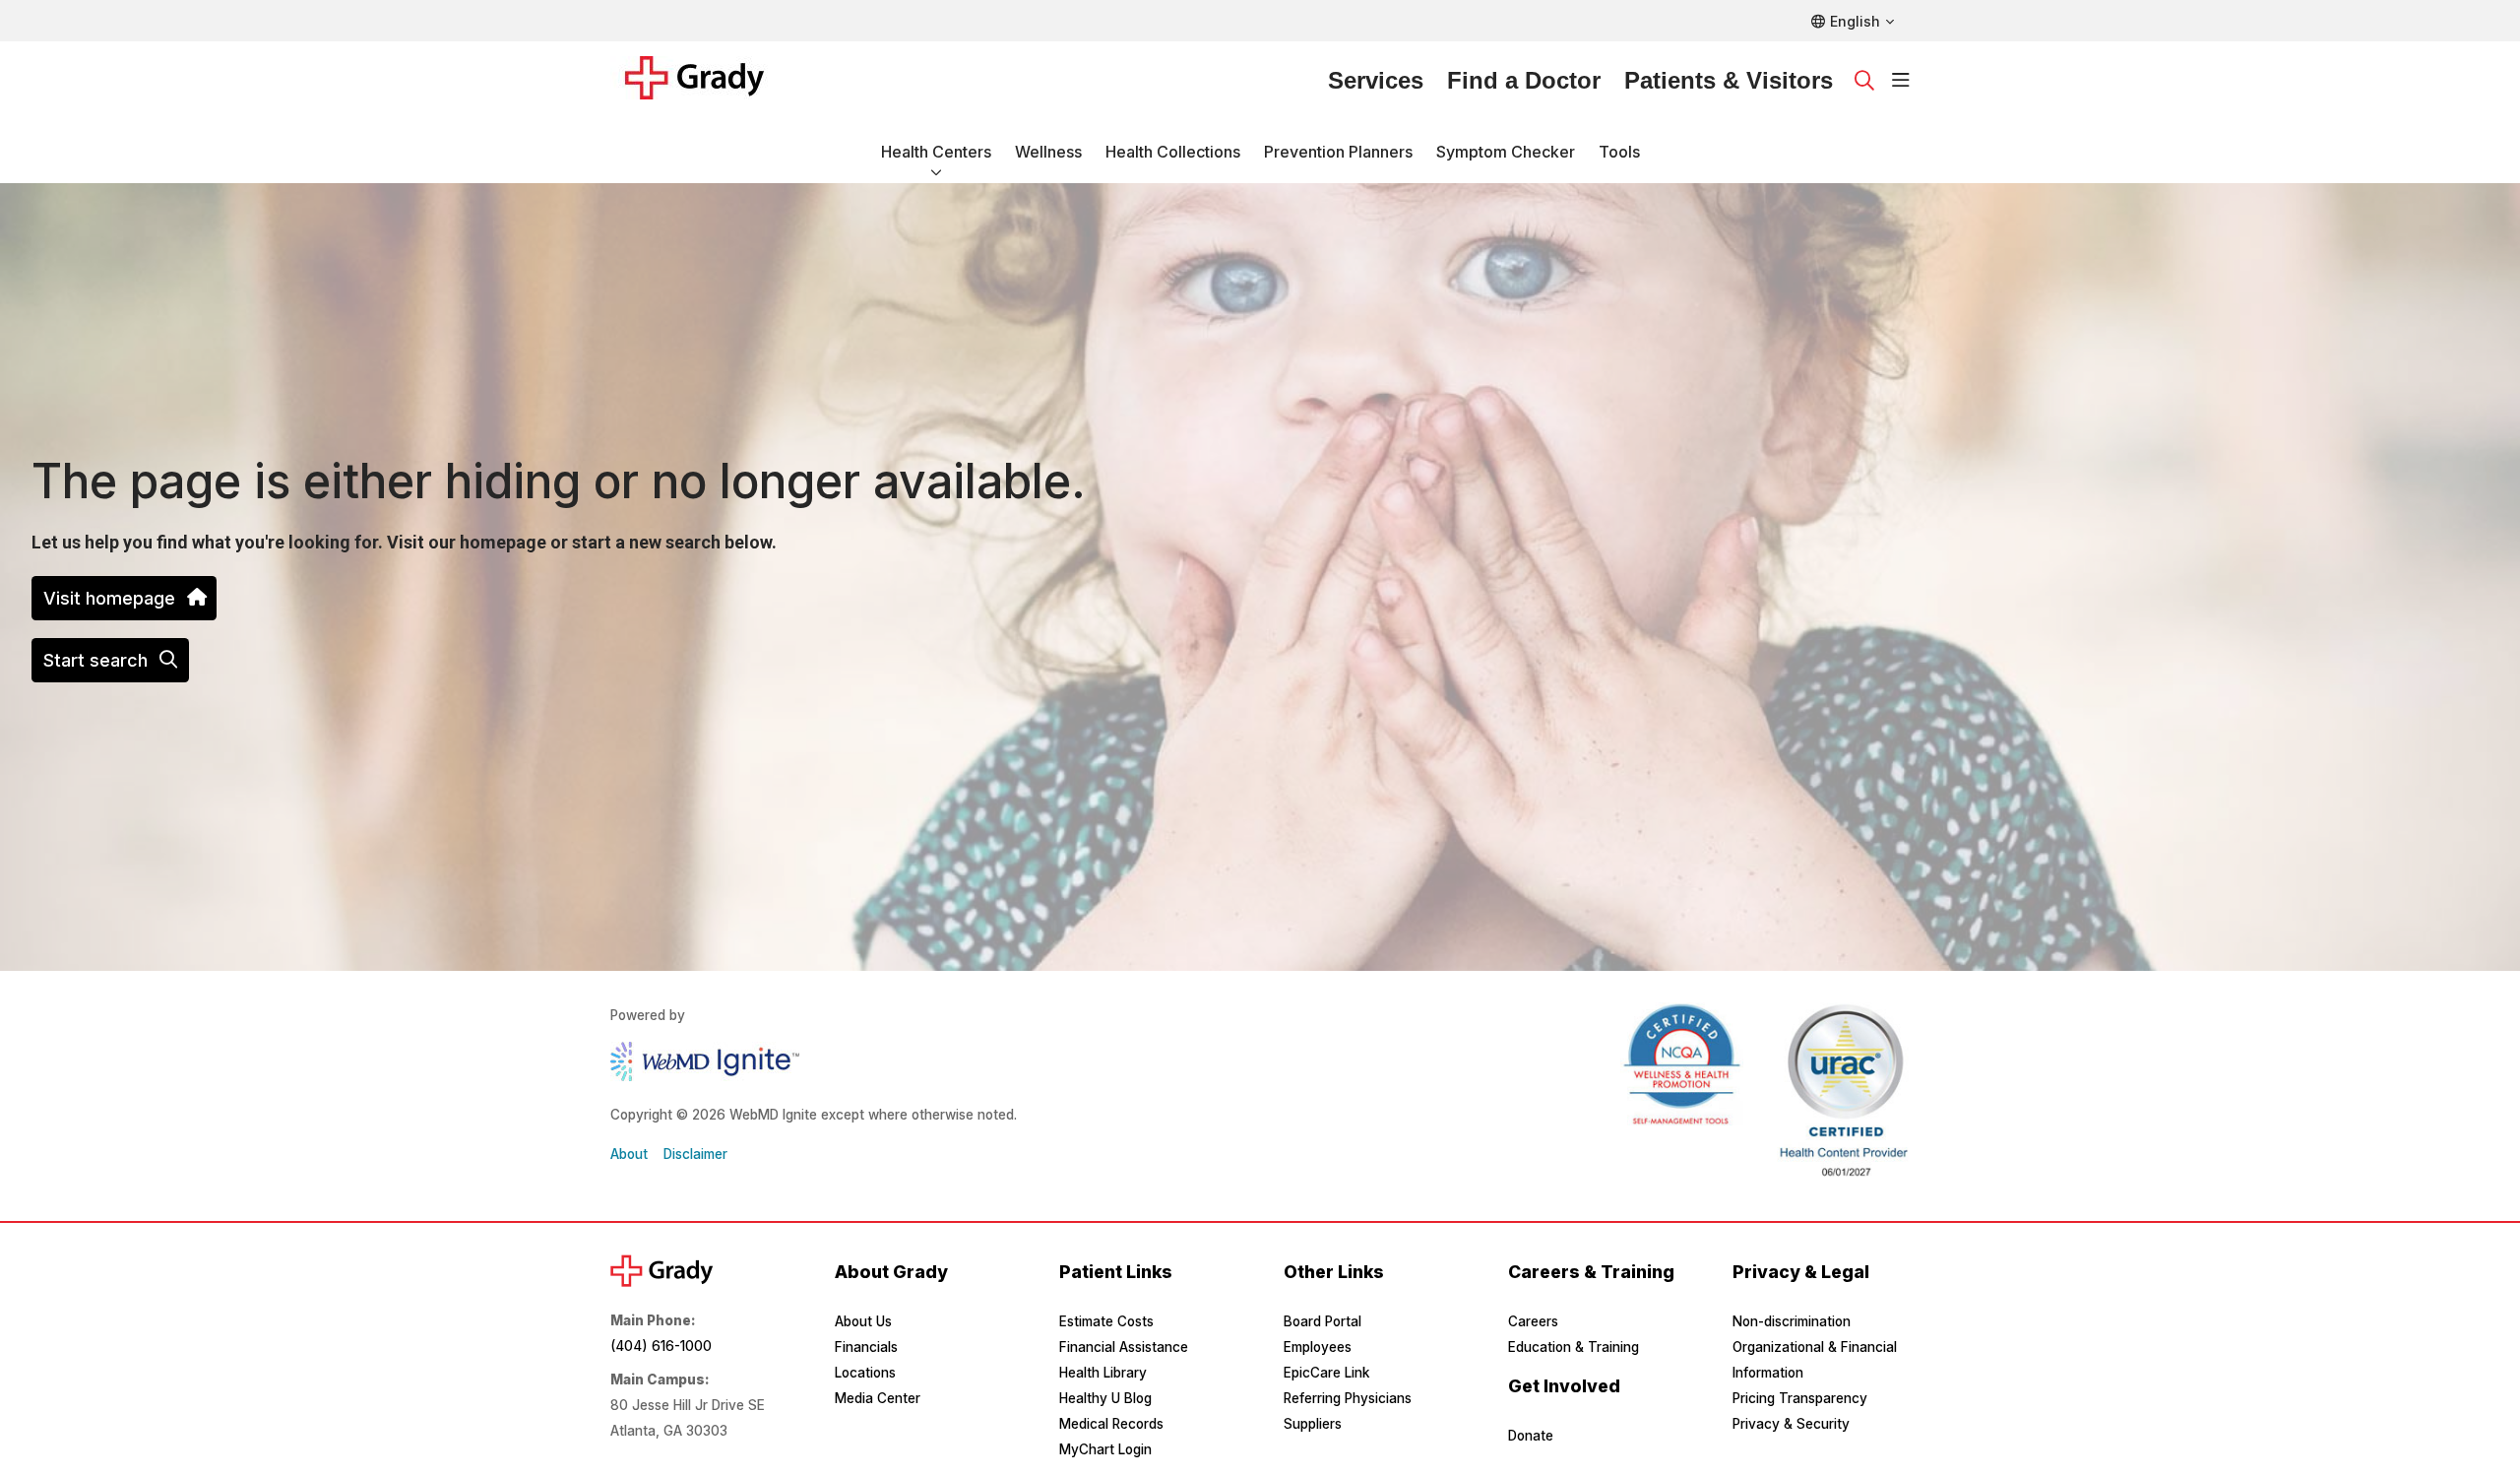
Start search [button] (95, 660)
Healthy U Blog (1105, 1398)
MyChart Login (1105, 1449)
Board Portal (1323, 1321)
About (629, 1154)
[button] (1901, 81)
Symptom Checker (1506, 152)
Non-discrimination (1792, 1321)
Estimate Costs (1106, 1321)
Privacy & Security (1791, 1424)
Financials (866, 1347)
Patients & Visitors (1729, 80)
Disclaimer (695, 1154)
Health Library (1103, 1373)
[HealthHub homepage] (706, 81)
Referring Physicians (1348, 1398)
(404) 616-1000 (661, 1346)
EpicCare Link (1326, 1373)
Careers (1533, 1321)
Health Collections (1173, 152)
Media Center (878, 1398)
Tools (1619, 152)
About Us (863, 1321)
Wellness (1048, 152)
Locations (865, 1373)
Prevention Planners (1338, 152)
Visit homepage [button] (109, 598)
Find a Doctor (1524, 80)
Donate (1531, 1436)
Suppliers (1313, 1424)
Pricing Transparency (1800, 1398)
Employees (1318, 1347)
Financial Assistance (1124, 1347)
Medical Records (1111, 1424)
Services (1376, 80)
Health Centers (936, 152)
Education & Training (1574, 1347)
